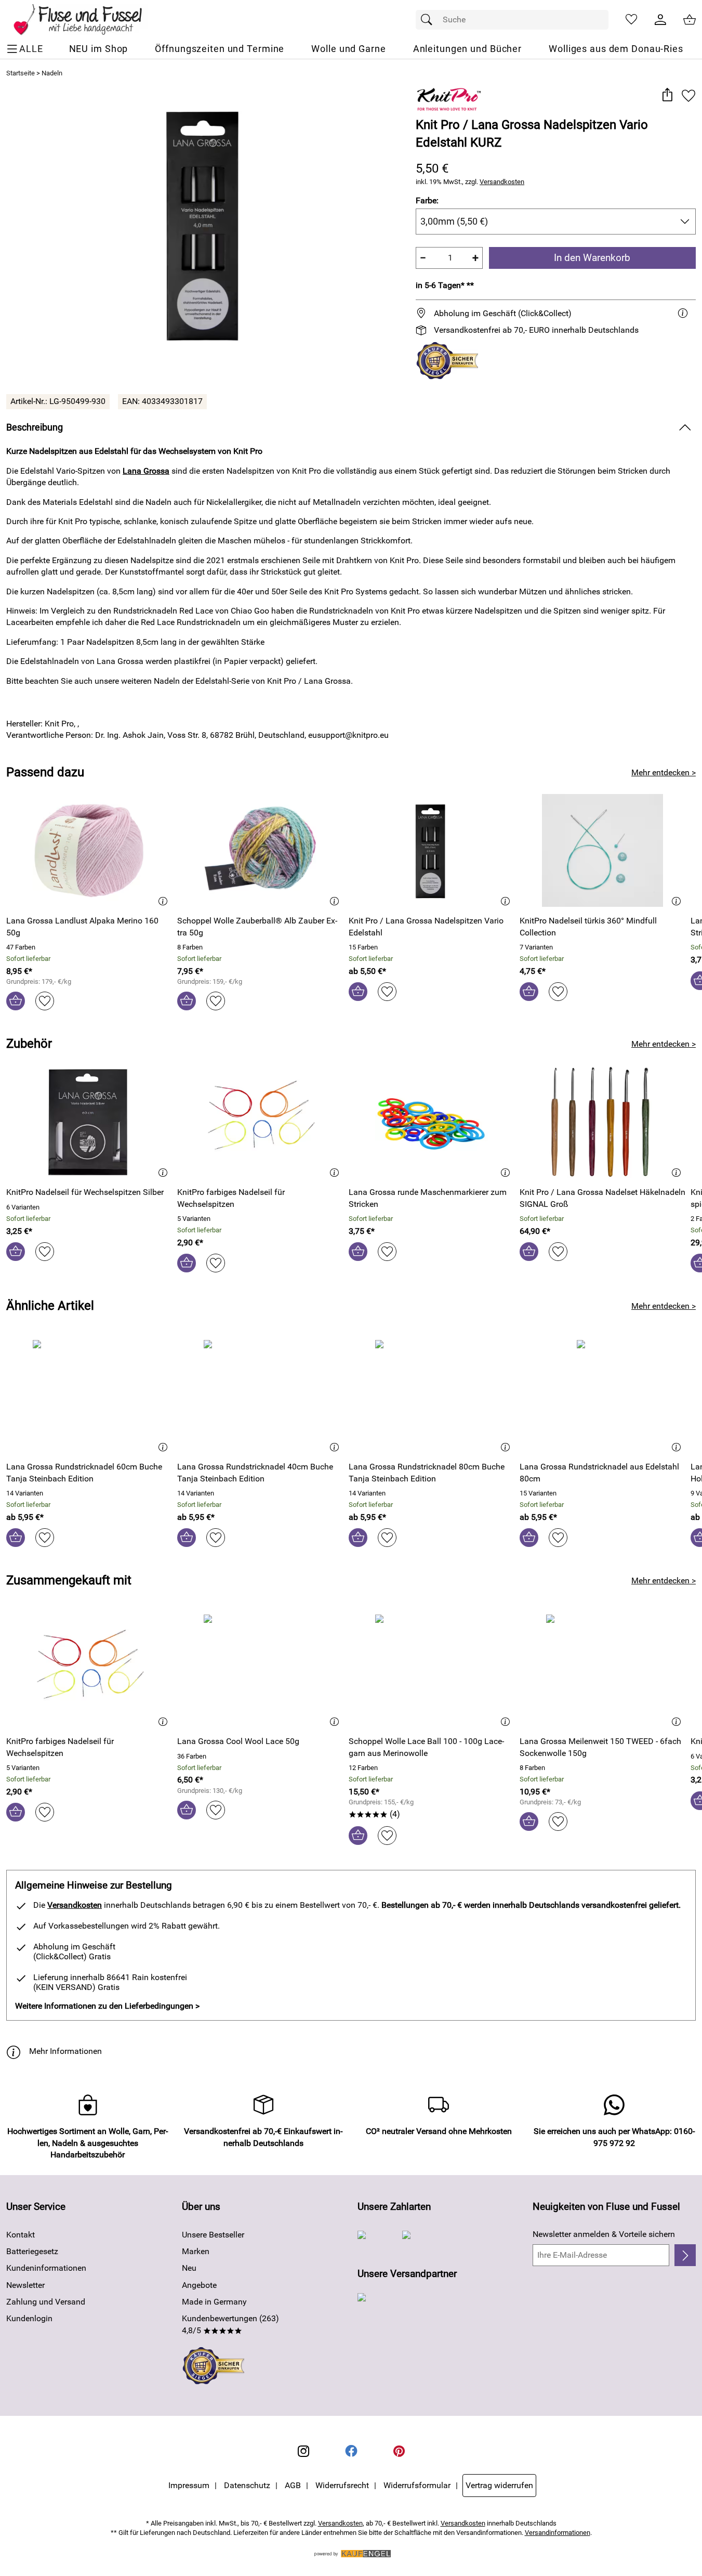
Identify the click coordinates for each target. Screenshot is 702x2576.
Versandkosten (502, 182)
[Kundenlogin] (660, 20)
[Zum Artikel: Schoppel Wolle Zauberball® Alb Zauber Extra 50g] (260, 850)
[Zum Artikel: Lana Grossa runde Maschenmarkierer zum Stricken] (432, 1122)
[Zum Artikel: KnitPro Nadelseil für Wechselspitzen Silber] (89, 1122)
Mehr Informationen (65, 2051)
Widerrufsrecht (342, 2485)
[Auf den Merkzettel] (688, 95)
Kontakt (21, 2235)
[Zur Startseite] (85, 20)
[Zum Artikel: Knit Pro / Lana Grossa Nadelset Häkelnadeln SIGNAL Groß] (602, 1122)
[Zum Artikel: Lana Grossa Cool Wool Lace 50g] (260, 1671)
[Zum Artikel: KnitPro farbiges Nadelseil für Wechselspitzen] (260, 1122)
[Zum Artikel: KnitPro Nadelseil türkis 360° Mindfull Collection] (602, 850)
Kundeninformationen (46, 2268)
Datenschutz (247, 2485)
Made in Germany (214, 2302)
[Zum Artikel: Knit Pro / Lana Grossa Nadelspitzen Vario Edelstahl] (432, 850)
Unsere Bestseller (213, 2235)
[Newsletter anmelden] (685, 2255)
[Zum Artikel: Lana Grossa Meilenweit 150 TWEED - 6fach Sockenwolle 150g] (602, 1671)
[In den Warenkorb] (16, 1001)
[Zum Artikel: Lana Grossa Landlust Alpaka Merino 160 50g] (89, 850)
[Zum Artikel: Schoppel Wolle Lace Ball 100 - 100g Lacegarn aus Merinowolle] (432, 1671)
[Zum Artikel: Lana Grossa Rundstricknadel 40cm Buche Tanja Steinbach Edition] (260, 1396)
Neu (189, 2268)
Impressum (189, 2485)
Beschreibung (35, 427)
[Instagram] (303, 2451)
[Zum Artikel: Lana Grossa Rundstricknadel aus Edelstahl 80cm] (602, 1396)
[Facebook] (351, 2451)
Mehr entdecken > (664, 772)
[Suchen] (429, 20)
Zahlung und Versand (46, 2302)
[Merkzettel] (631, 20)
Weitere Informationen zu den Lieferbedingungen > (107, 2006)
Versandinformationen (558, 2533)
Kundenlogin (29, 2318)
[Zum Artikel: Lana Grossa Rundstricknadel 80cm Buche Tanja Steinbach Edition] (432, 1396)
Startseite (21, 73)
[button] (667, 95)
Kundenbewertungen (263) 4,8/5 (230, 2324)
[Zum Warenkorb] (690, 20)
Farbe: (427, 200)
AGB (293, 2485)
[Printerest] (399, 2451)
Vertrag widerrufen (499, 2485)
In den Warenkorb (592, 258)
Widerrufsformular (417, 2485)
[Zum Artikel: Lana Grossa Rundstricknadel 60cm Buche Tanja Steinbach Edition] (89, 1396)
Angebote (199, 2285)
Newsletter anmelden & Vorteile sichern (604, 2234)
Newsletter (25, 2285)
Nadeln (52, 73)
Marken (196, 2251)
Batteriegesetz (32, 2251)
